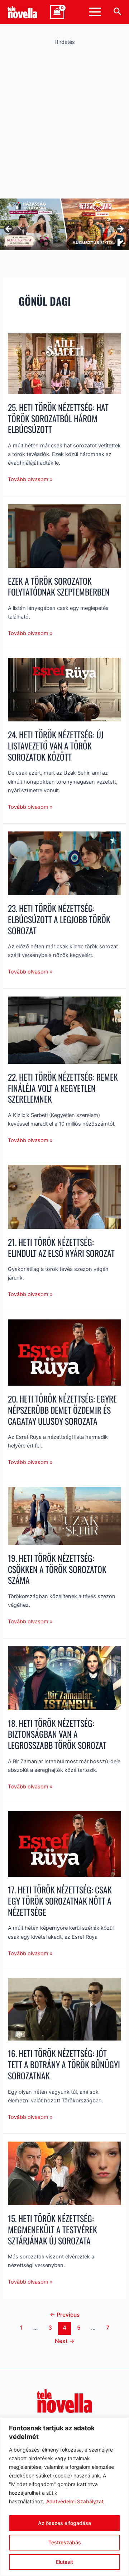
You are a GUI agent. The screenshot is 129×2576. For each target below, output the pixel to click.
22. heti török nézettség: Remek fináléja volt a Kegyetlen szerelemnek (63, 1088)
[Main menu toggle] (95, 12)
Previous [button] (9, 229)
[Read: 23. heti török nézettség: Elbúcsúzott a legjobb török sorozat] (64, 863)
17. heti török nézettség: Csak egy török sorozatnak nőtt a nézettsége (60, 1901)
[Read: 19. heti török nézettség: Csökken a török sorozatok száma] (64, 1515)
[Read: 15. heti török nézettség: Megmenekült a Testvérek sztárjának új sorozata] (64, 2173)
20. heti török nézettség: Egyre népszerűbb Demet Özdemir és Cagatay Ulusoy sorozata (62, 1410)
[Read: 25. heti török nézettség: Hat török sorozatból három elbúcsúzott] (64, 363)
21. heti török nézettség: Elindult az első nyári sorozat (61, 1248)
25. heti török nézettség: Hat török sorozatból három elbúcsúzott (58, 418)
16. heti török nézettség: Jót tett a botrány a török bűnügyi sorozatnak (64, 2064)
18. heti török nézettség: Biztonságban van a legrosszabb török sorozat (57, 1734)
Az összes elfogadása (64, 2523)
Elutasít (64, 2562)
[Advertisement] (64, 120)
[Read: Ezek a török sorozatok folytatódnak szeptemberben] (64, 535)
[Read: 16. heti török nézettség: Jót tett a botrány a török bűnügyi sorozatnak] (64, 2009)
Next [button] (120, 229)
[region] (64, 2497)
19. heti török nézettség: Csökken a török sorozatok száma (57, 1569)
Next (65, 2341)
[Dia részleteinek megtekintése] (64, 224)
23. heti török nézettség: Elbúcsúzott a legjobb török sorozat (59, 919)
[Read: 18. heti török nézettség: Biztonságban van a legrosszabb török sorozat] (64, 1678)
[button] (118, 12)
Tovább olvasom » (30, 479)
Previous (65, 2315)
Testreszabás (65, 2542)
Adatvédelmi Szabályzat (75, 2501)
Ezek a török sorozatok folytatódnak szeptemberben (59, 587)
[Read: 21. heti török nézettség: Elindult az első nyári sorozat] (64, 1196)
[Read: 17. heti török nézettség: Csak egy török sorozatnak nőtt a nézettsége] (64, 1843)
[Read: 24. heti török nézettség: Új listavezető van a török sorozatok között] (64, 689)
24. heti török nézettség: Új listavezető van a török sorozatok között (56, 746)
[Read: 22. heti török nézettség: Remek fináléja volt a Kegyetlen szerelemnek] (64, 1030)
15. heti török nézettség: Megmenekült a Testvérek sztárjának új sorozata (52, 2230)
